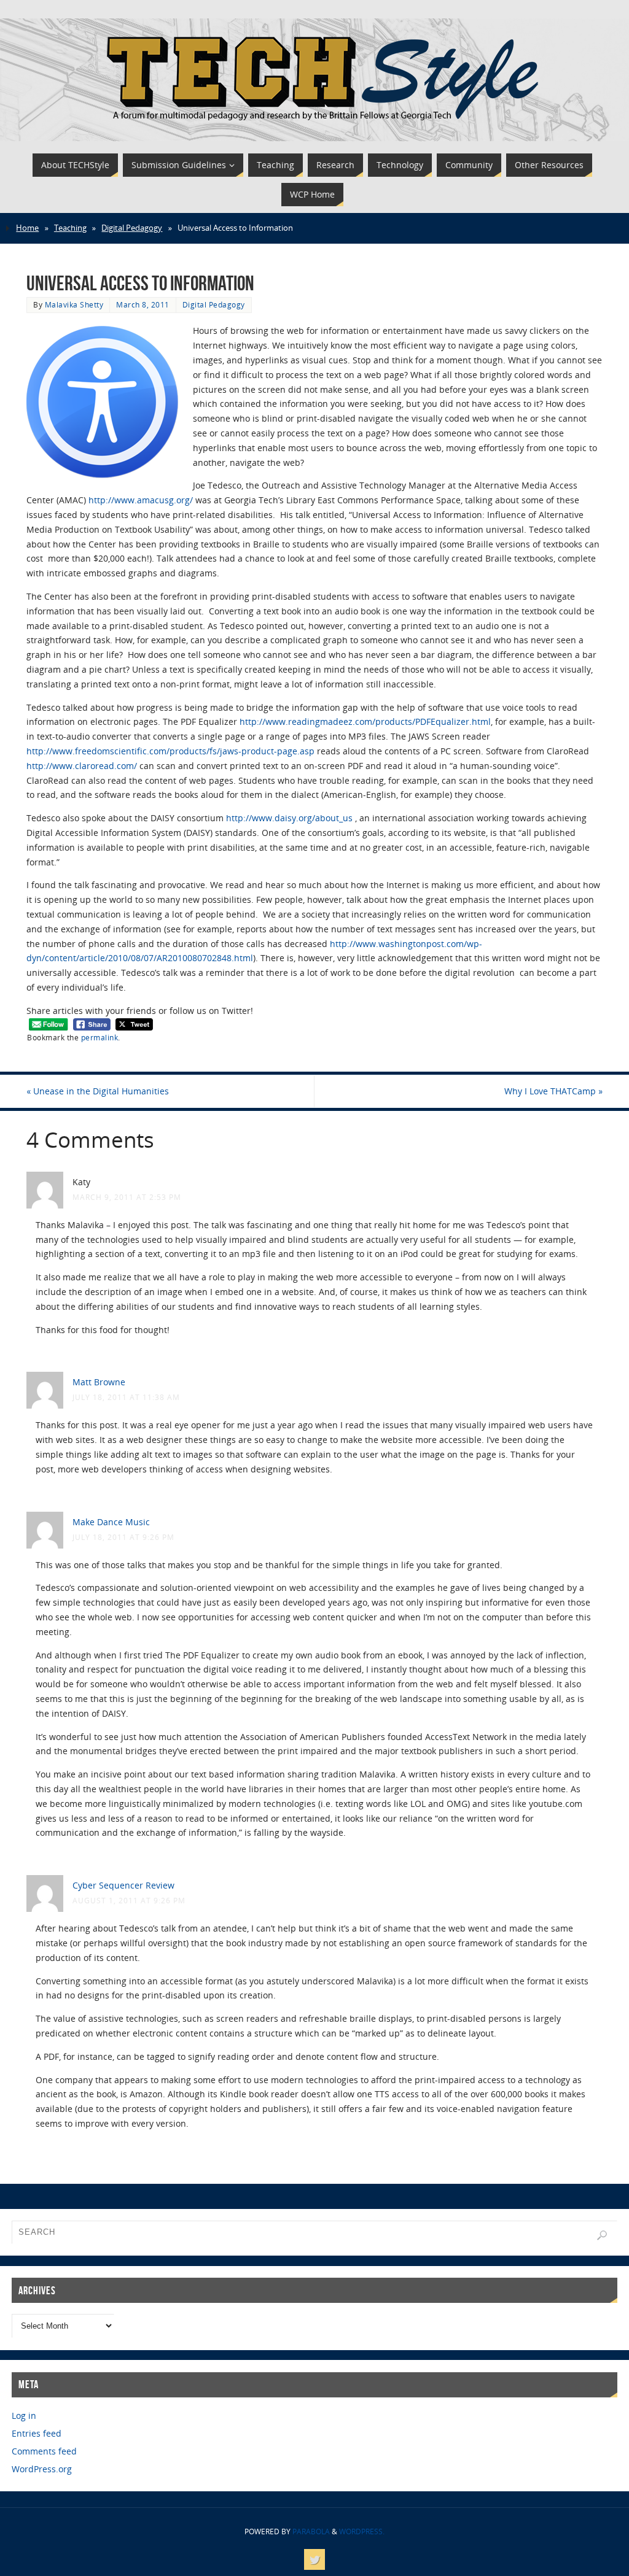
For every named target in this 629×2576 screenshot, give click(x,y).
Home (27, 228)
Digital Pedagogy (132, 228)
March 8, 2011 (143, 304)
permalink (100, 1037)
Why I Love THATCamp (553, 1091)
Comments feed (44, 2451)
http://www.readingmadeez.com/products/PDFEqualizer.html (365, 721)
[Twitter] (314, 2559)
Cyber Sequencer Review (123, 1885)
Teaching (70, 228)
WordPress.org (42, 2469)
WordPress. (362, 2532)
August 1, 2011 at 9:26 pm (129, 1900)
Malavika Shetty (74, 304)
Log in (24, 2415)
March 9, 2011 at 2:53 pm (127, 1197)
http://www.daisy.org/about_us (289, 818)
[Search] (602, 2235)
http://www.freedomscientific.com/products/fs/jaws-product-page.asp (170, 751)
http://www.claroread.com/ (82, 766)
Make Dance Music (111, 1522)
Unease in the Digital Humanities (98, 1091)
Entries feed (37, 2433)
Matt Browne (99, 1382)
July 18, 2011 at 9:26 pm (123, 1537)
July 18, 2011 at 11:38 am (126, 1397)
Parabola (311, 2532)
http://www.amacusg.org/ (141, 500)
